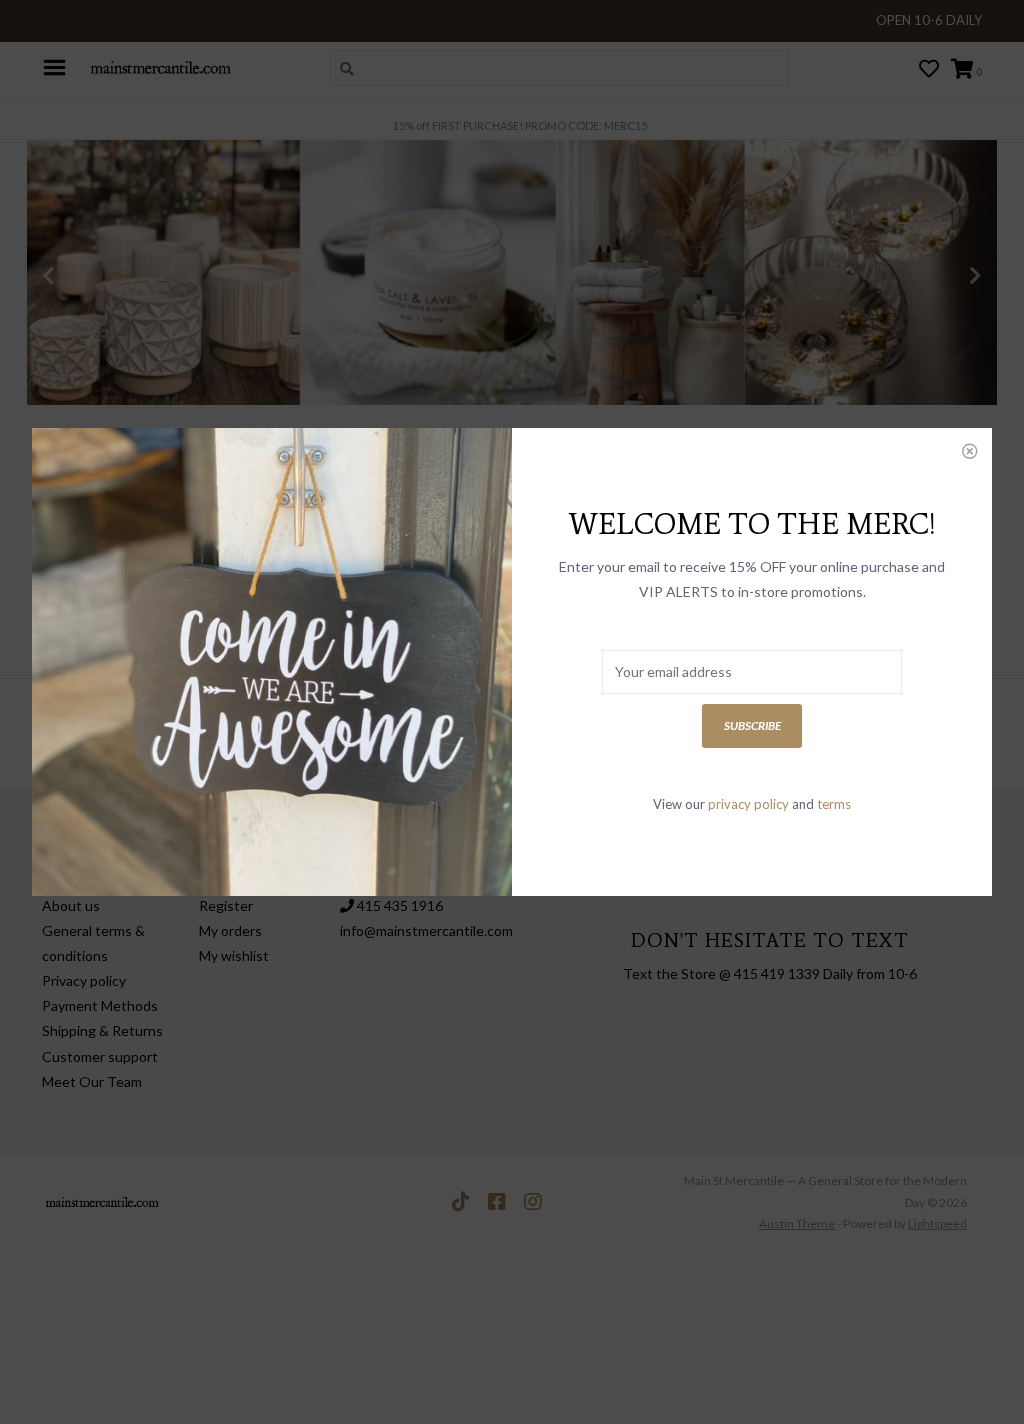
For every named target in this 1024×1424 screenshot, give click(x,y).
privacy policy (748, 804)
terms (834, 804)
